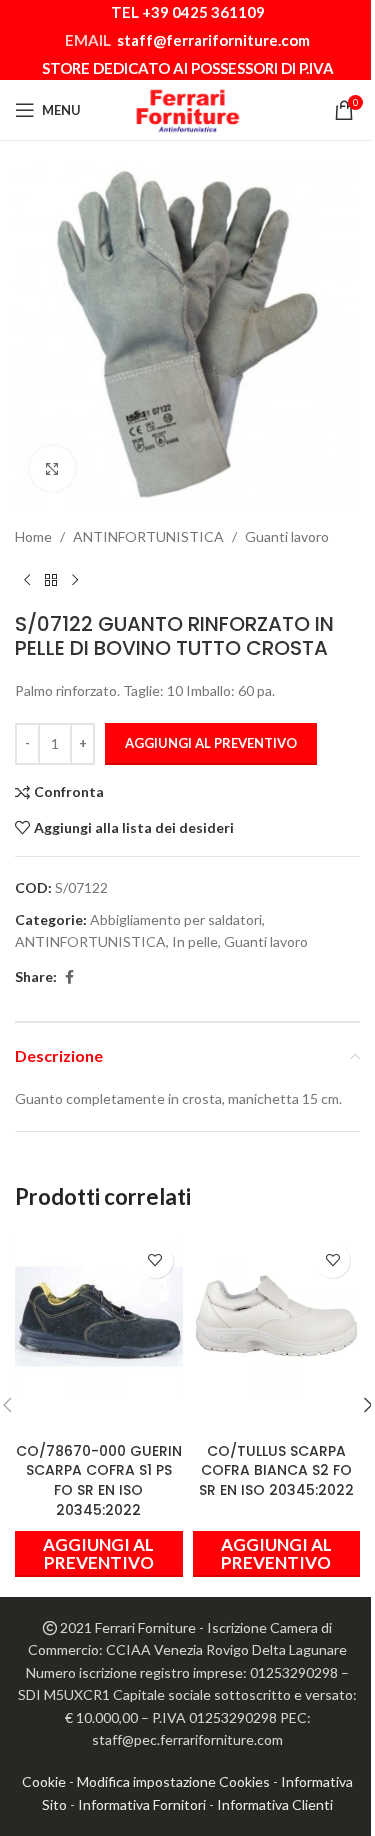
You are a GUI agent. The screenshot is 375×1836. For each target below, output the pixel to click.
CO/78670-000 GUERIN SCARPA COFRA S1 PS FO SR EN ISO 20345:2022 (99, 1480)
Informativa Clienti (275, 1804)
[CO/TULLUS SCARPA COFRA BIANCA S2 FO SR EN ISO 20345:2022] (277, 1317)
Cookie (44, 1781)
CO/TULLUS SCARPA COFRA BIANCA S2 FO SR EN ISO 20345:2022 (276, 1470)
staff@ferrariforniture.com (213, 40)
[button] (99, 1554)
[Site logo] (188, 108)
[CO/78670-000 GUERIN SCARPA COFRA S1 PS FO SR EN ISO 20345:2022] (99, 1317)
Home (33, 536)
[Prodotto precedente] (27, 580)
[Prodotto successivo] (75, 580)
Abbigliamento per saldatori (176, 919)
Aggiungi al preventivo (211, 743)
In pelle (195, 941)
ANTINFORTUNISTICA (148, 536)
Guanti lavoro (287, 536)
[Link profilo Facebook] (69, 977)
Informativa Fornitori (142, 1804)
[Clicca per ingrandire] (52, 468)
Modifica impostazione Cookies (173, 1781)
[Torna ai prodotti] (51, 580)
